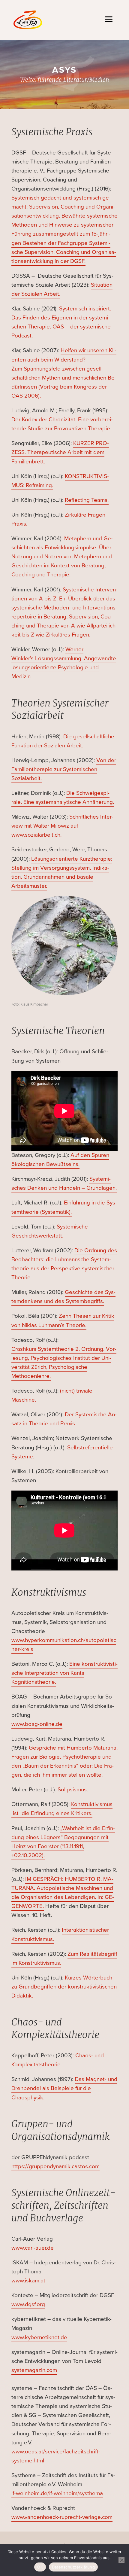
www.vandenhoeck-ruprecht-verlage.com (62, 2517)
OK (40, 2567)
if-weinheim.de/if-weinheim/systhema (57, 2493)
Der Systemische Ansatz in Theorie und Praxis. (64, 1419)
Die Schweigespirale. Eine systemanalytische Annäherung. (63, 797)
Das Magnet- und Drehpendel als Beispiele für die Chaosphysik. (64, 2088)
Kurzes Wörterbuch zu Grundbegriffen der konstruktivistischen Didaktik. (64, 1987)
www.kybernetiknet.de (39, 2337)
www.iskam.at (28, 2280)
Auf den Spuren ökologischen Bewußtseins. (60, 1160)
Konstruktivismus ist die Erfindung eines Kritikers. (62, 1809)
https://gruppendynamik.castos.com (55, 2166)
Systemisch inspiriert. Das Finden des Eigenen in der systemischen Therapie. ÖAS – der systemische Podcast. (61, 322)
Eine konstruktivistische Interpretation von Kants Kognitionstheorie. (64, 1673)
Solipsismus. (73, 1789)
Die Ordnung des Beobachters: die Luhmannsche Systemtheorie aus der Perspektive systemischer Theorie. (64, 1264)
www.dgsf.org (28, 2304)
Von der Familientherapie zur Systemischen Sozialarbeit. (64, 769)
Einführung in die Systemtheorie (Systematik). (64, 1207)
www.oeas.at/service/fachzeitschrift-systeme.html (56, 2456)
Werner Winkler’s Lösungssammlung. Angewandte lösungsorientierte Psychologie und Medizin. (64, 663)
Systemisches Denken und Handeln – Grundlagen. (64, 1183)
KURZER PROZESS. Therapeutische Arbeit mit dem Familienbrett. (60, 452)
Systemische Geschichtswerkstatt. (50, 1231)
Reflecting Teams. (87, 500)
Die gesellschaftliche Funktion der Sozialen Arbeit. (63, 741)
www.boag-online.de (37, 1724)
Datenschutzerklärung (73, 2567)
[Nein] (121, 2560)
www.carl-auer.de (33, 2248)
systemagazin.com (34, 2370)
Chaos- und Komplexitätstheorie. (58, 2060)
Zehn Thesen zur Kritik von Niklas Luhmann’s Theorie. (63, 1320)
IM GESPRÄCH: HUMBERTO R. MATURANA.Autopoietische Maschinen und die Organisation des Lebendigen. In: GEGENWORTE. (63, 1892)
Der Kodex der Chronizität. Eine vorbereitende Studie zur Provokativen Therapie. (62, 424)
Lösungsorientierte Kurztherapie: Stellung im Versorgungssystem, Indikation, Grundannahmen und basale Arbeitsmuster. (62, 872)
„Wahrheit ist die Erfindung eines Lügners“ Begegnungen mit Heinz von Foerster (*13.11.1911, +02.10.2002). (63, 1842)
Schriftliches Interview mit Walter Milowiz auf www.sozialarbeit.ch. (62, 826)
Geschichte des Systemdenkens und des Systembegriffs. (63, 1297)
